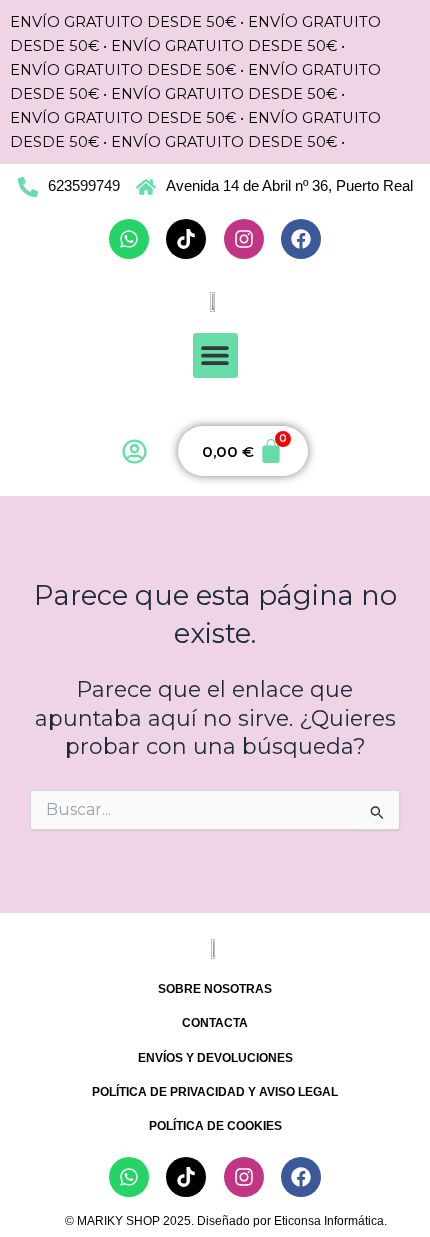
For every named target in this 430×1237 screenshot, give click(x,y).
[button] (215, 355)
